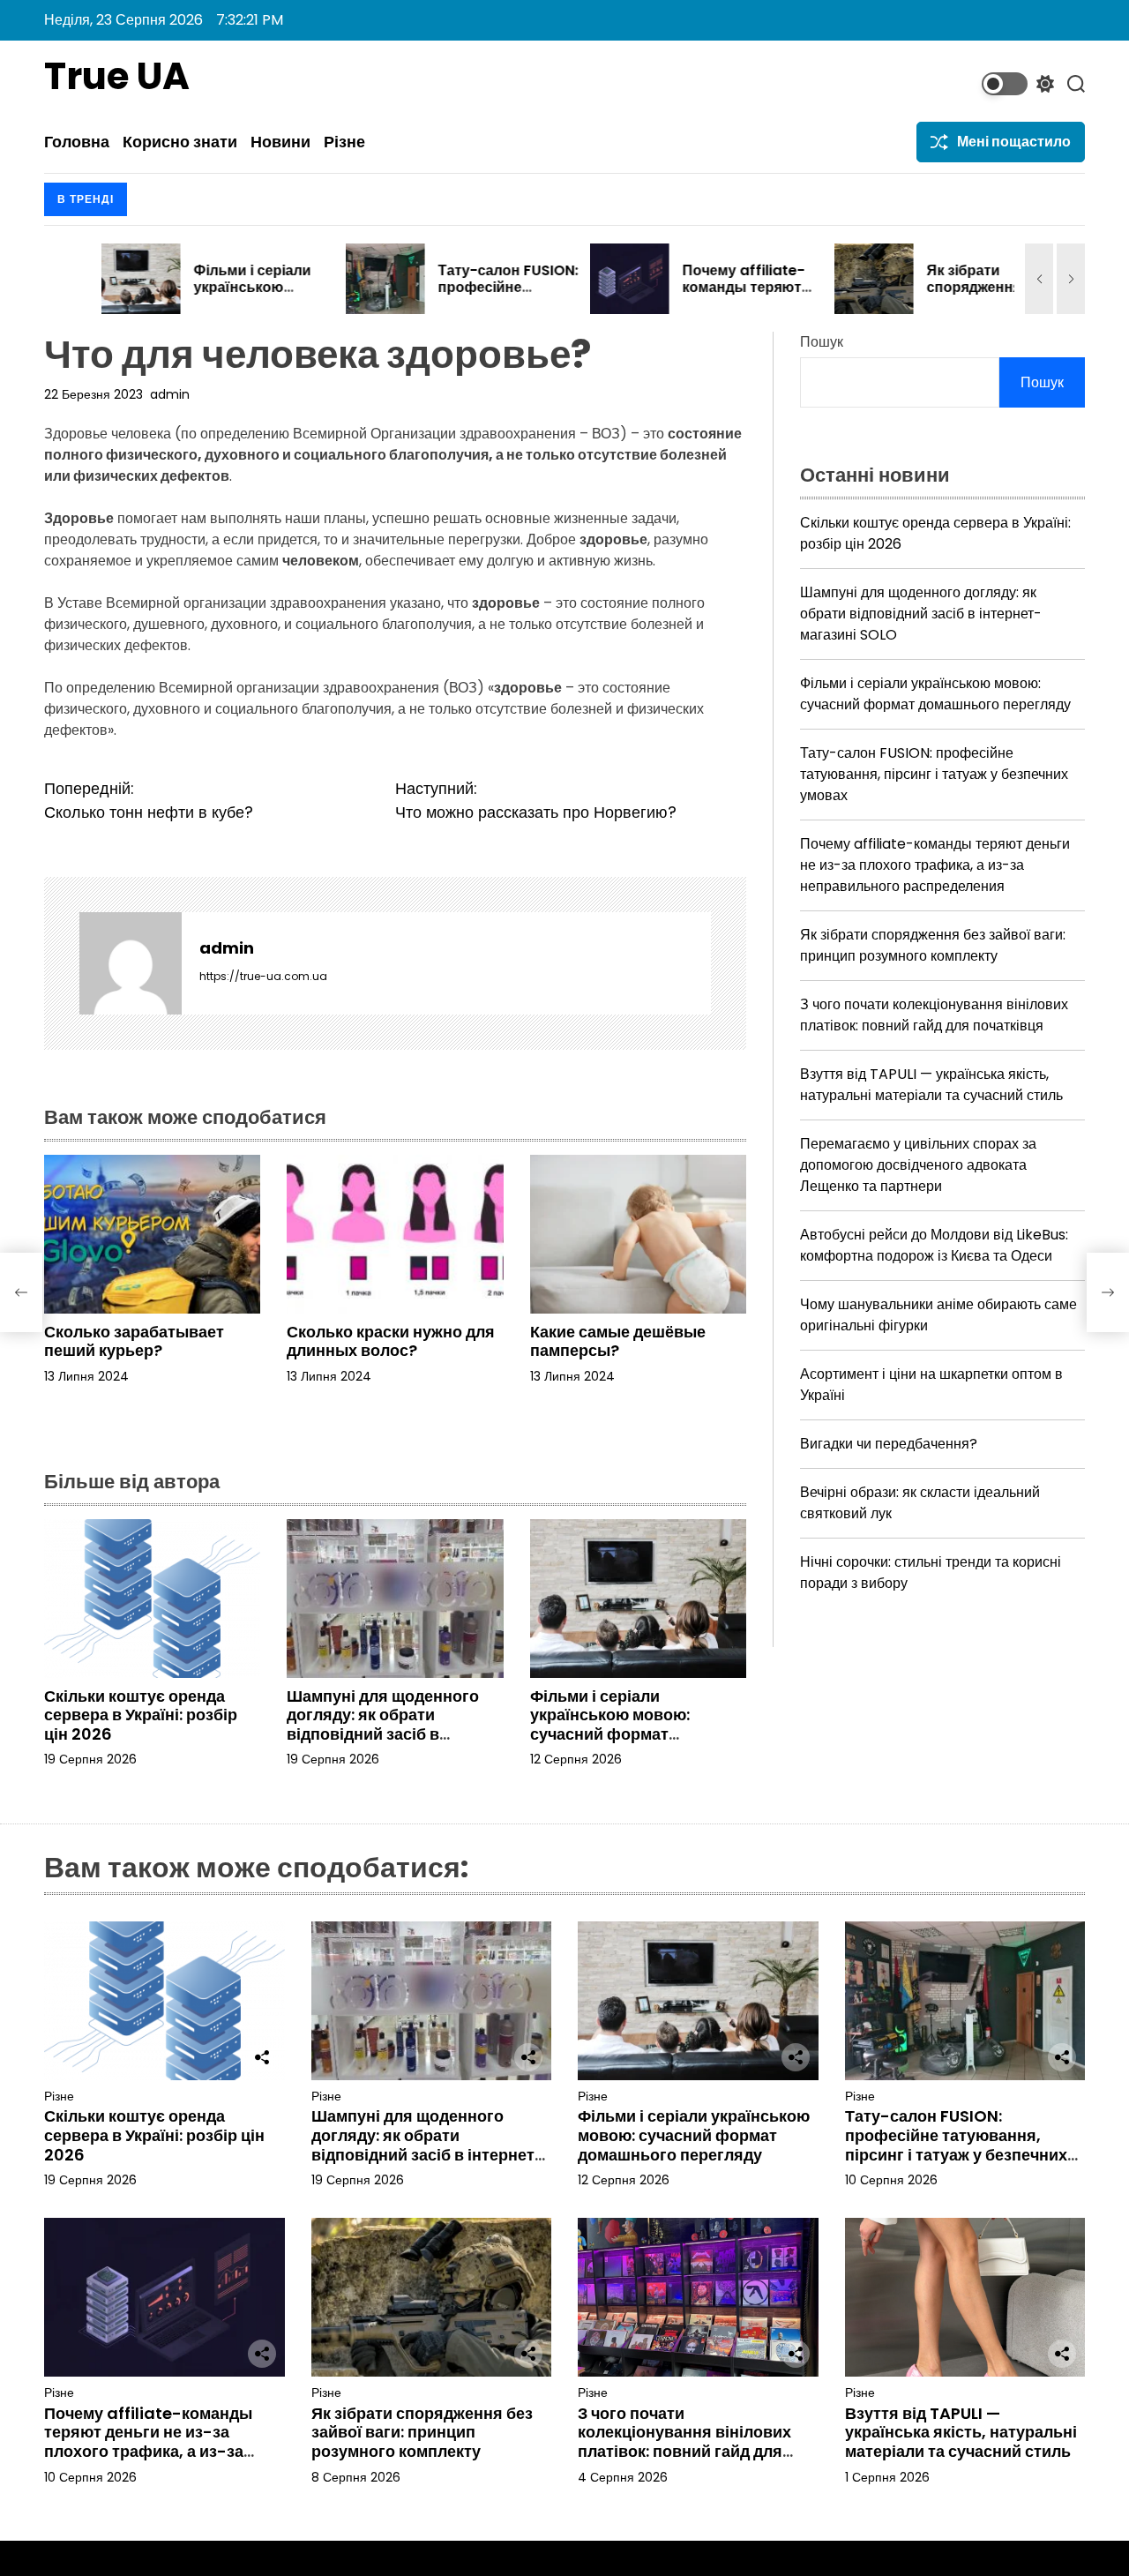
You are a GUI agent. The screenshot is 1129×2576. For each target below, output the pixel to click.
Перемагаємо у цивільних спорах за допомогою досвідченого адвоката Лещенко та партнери (918, 1165)
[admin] (131, 963)
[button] (1039, 279)
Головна (77, 142)
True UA (117, 77)
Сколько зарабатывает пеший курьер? (134, 1341)
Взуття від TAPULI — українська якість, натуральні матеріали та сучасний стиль (931, 1085)
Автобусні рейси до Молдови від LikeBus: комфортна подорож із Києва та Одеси (934, 1245)
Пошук (822, 342)
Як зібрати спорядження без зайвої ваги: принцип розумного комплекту (933, 945)
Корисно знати (180, 142)
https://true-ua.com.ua (263, 976)
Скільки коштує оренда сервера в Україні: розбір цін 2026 (141, 1715)
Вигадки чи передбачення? (889, 1444)
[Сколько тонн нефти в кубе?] (21, 1292)
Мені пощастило (1014, 142)
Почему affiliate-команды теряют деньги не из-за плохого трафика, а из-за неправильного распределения (935, 865)
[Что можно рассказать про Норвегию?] (1108, 1292)
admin (170, 394)
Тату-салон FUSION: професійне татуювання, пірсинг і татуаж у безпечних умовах (934, 774)
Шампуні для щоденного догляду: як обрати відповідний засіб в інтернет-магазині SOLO (383, 1725)
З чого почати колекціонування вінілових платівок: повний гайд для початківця (934, 1015)
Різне (344, 142)
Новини (280, 142)
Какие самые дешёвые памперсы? (618, 1341)
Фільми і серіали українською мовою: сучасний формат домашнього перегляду (622, 1725)
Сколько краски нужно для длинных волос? (391, 1341)
